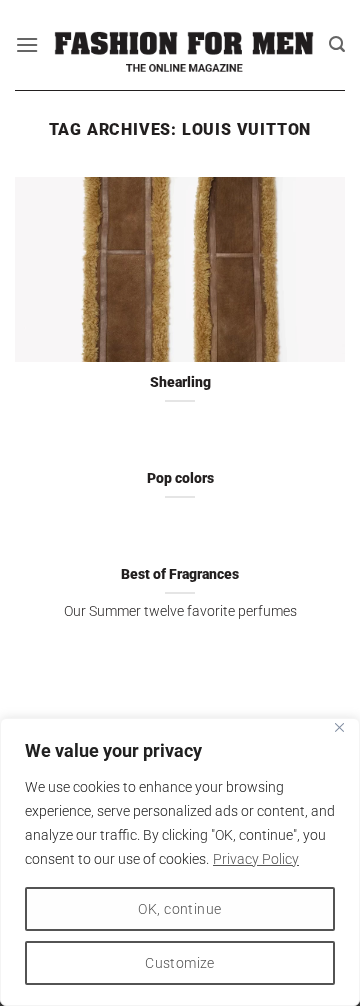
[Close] (339, 727)
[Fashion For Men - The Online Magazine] (184, 45)
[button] (27, 44)
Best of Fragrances (180, 574)
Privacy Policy (256, 859)
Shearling (180, 382)
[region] (180, 862)
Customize (180, 963)
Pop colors (180, 478)
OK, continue (179, 909)
